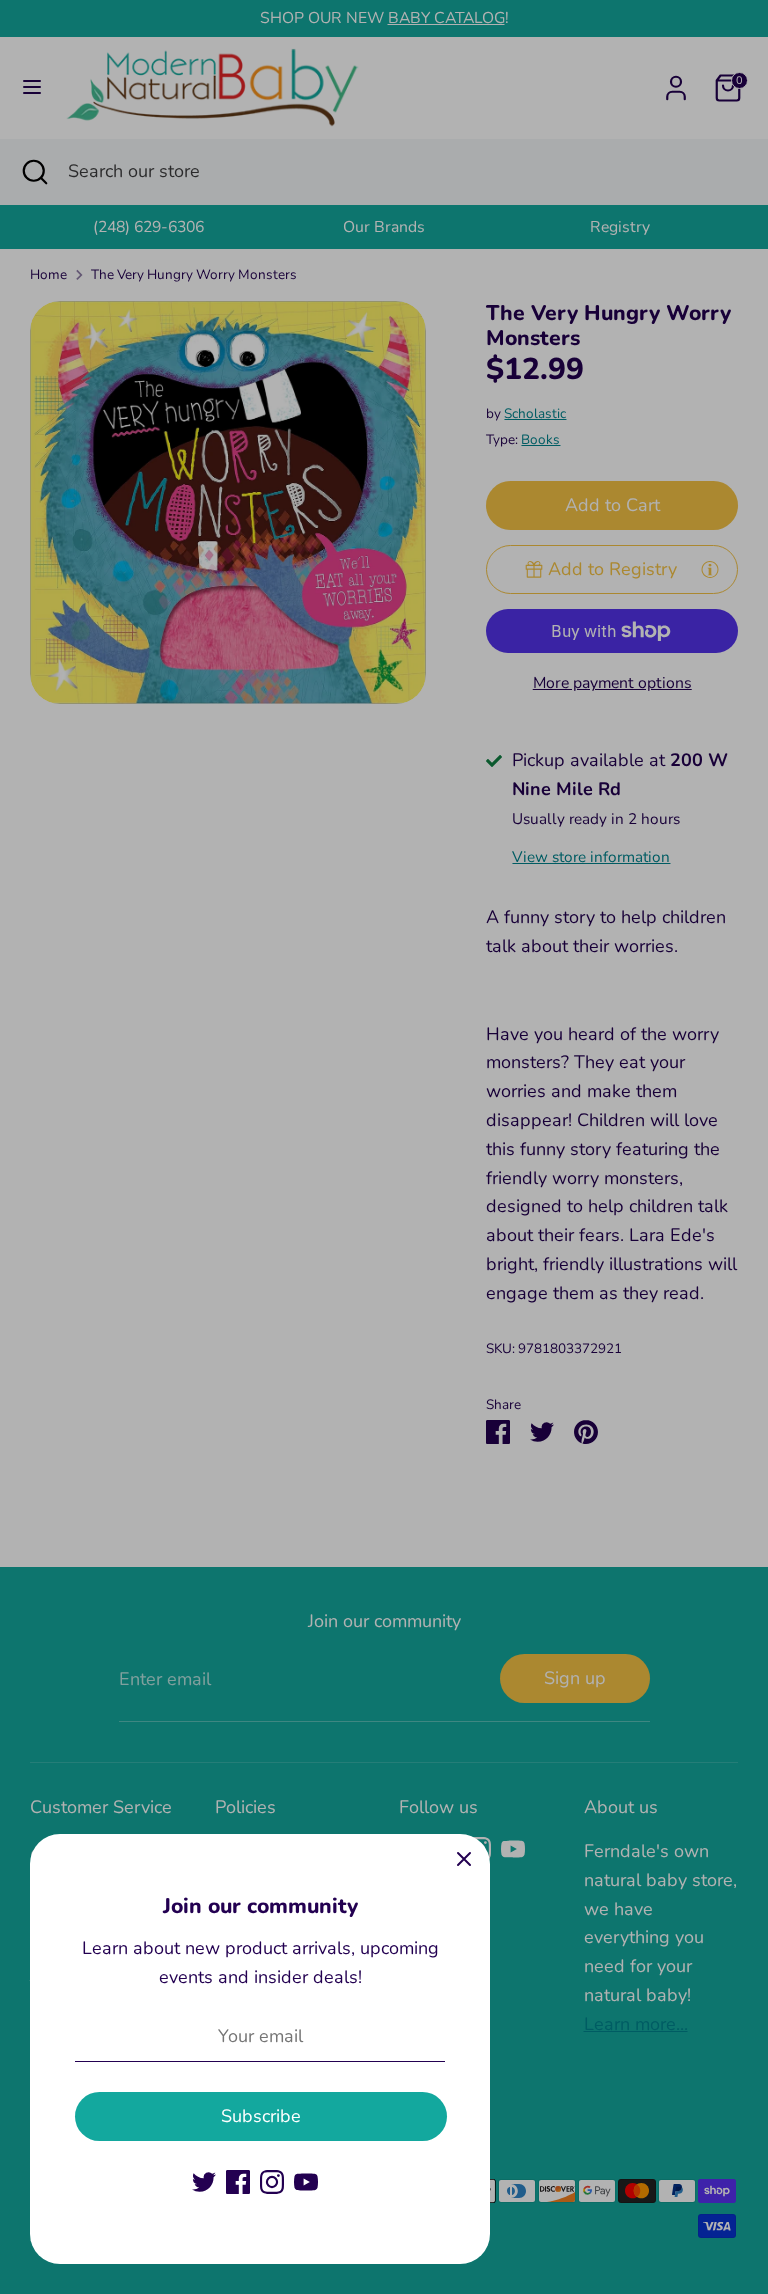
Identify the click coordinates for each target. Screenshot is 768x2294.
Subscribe (261, 2116)
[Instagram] (272, 2182)
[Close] (464, 1860)
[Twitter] (204, 2182)
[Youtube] (306, 2182)
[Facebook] (238, 2182)
